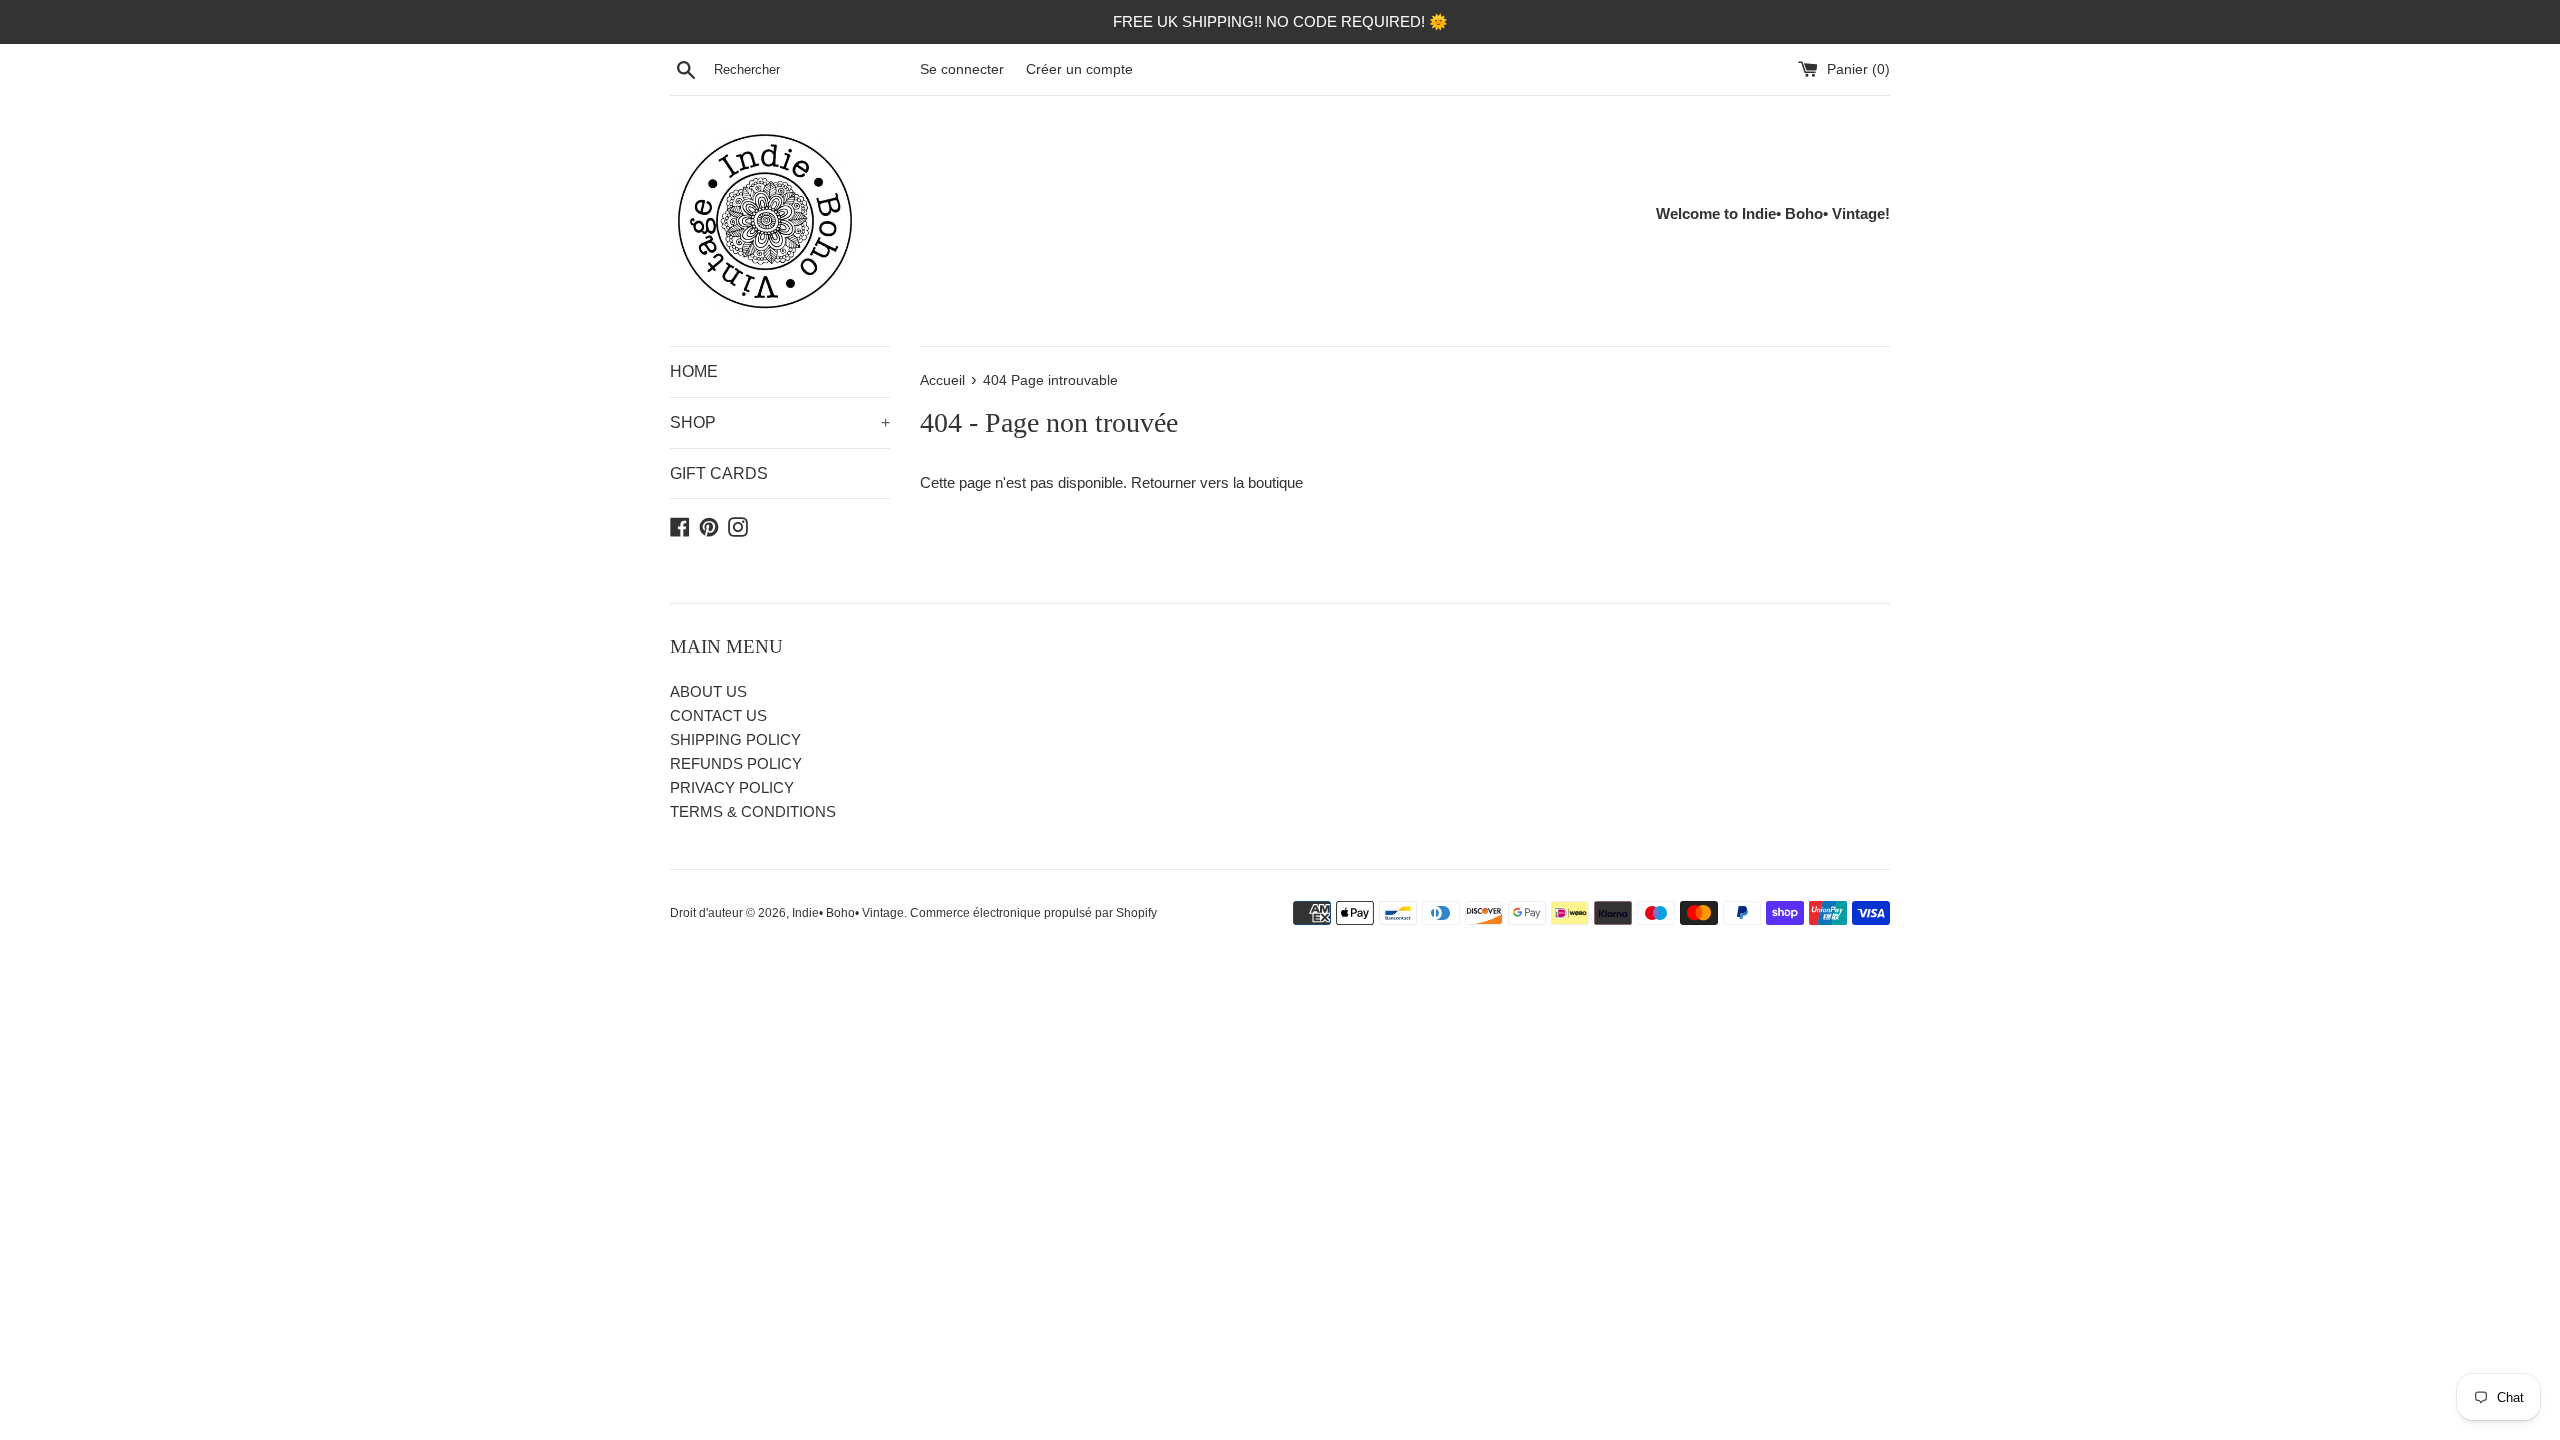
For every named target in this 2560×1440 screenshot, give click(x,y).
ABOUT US (708, 691)
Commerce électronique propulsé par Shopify (1033, 913)
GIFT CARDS (719, 473)
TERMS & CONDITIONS (753, 811)
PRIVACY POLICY (732, 787)
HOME (694, 371)
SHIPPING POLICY (735, 739)
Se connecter (962, 69)
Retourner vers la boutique (1217, 482)
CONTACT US (718, 715)
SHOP (780, 422)
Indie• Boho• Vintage (848, 913)
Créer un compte (1079, 69)
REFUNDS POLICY (736, 763)
